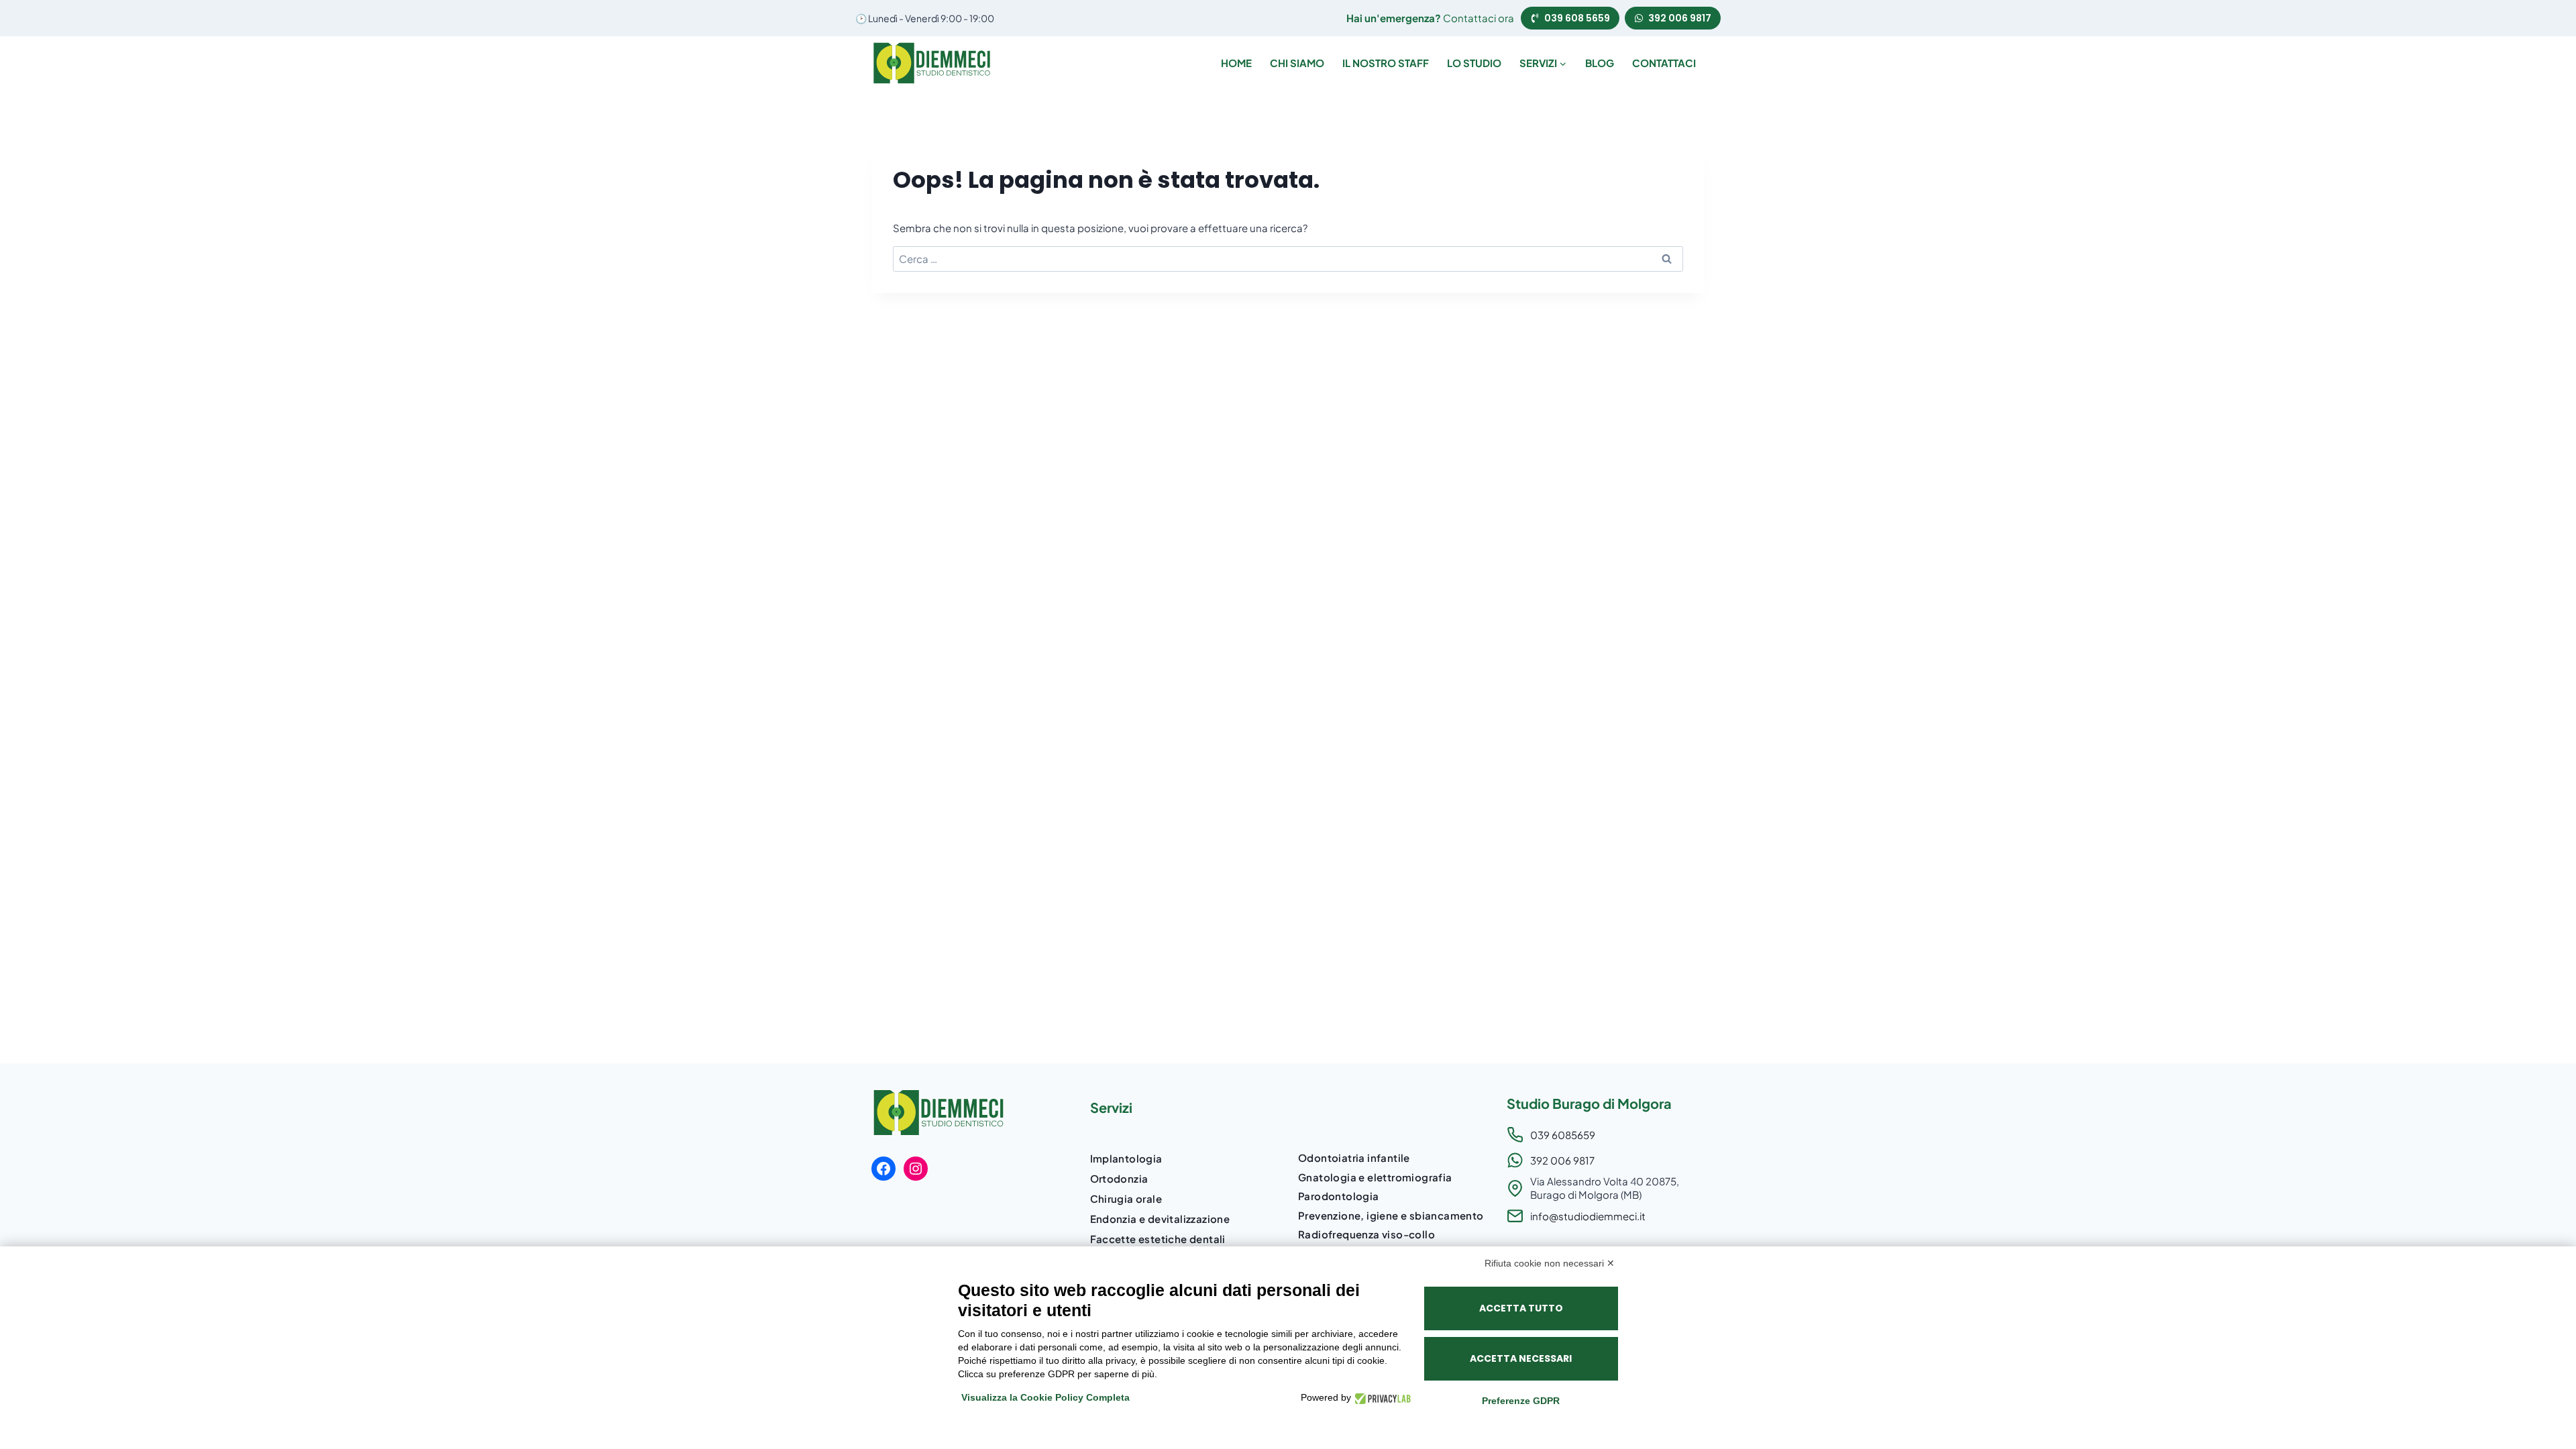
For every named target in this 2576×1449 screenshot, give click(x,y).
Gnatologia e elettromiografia (1375, 1177)
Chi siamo (1297, 63)
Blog (1600, 63)
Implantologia (1126, 1158)
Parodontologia (1339, 1196)
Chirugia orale (1126, 1198)
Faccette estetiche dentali (1158, 1239)
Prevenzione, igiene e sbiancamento (1391, 1215)
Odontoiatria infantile (1354, 1158)
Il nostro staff (1386, 63)
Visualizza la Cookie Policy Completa (1045, 1397)
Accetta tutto (1521, 1308)
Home (1236, 63)
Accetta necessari (1521, 1358)
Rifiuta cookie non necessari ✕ (1550, 1263)
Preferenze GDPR (1521, 1401)
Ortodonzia (1119, 1178)
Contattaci (1664, 63)
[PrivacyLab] (1381, 1398)
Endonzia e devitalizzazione (1160, 1219)
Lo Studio (1474, 63)
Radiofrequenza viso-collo (1366, 1234)
